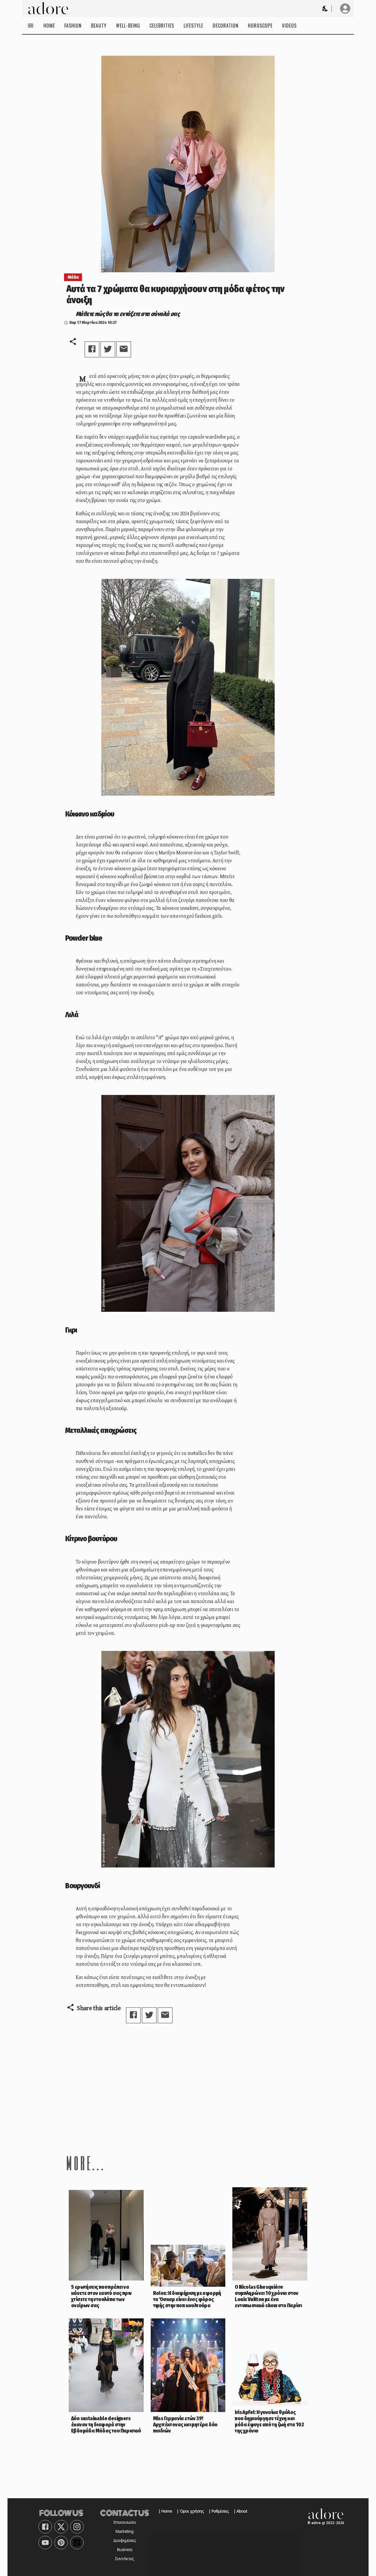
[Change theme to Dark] (325, 9)
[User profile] (345, 9)
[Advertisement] (188, 2088)
